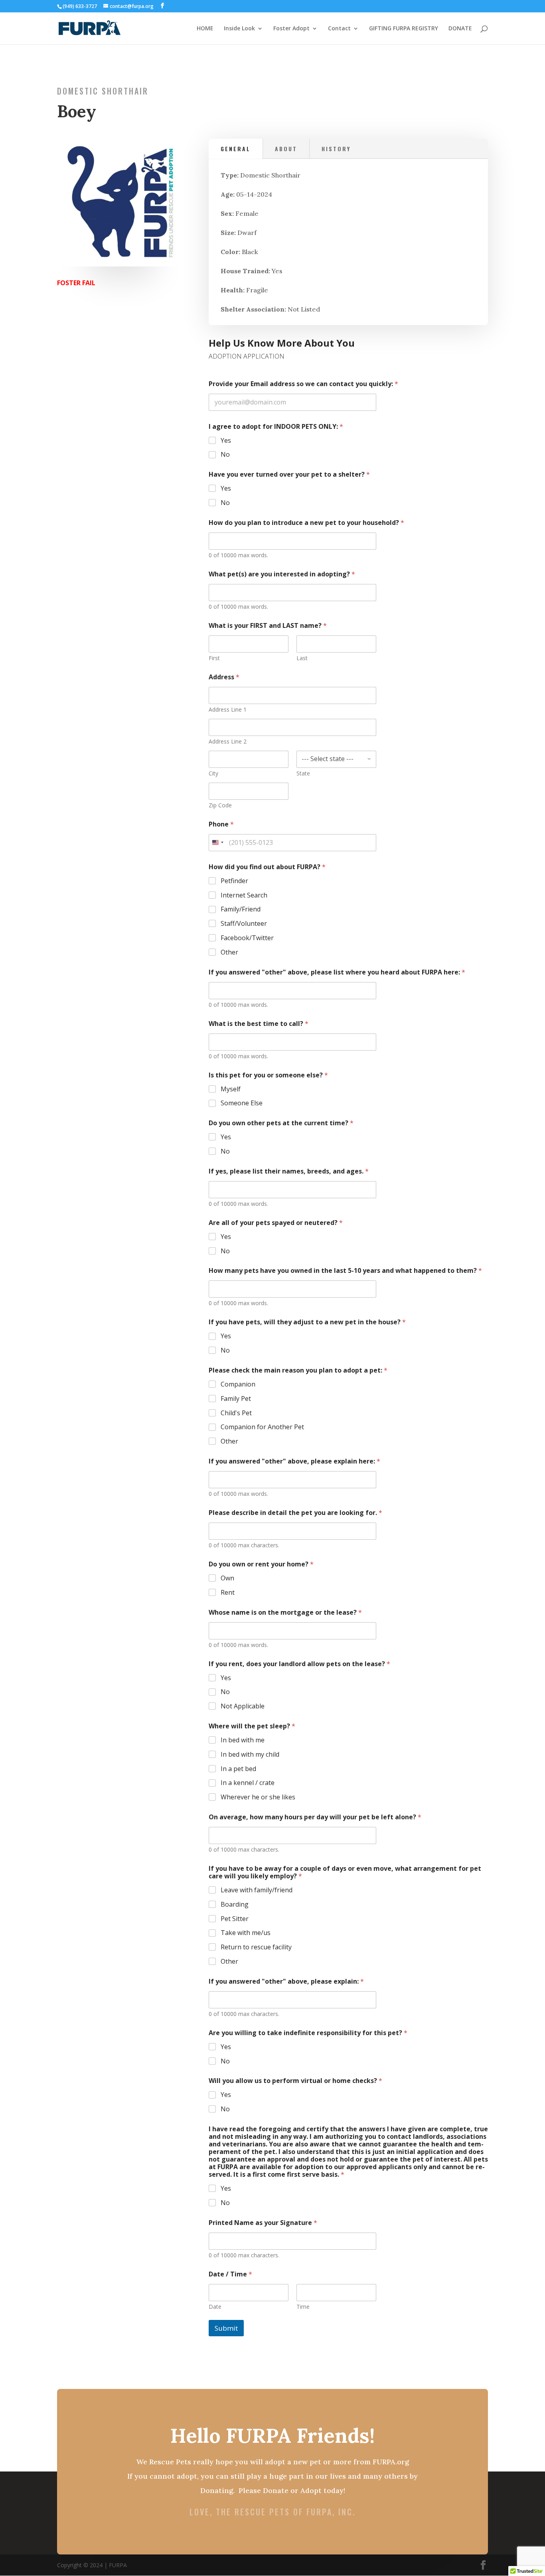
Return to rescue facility (256, 1947)
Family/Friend (241, 909)
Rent (228, 1593)
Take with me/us (246, 1933)
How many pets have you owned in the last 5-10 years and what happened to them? (345, 1271)
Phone (221, 824)
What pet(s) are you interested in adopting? (282, 574)
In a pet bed (238, 1769)
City (213, 773)
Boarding (235, 1904)
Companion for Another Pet (262, 1427)
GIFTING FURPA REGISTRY (404, 29)
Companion (238, 1384)
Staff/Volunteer (244, 924)
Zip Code (220, 805)
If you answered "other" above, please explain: (286, 1981)
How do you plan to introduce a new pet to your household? (306, 523)
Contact (339, 29)
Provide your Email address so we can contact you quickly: (303, 384)
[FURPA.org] (121, 264)
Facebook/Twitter (247, 938)
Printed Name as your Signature (263, 2223)
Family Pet (236, 1399)
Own (227, 1578)
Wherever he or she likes (258, 1797)
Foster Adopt (291, 29)
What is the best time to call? (259, 1024)
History (336, 149)
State (303, 773)
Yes (226, 441)
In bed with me (243, 1740)
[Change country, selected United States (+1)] (217, 843)
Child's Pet (236, 1413)
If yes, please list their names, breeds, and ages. (289, 1171)
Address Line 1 (228, 709)
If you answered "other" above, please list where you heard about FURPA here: (337, 972)
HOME (205, 29)
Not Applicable (243, 1706)
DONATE (460, 29)
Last (302, 658)
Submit (226, 2328)
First (214, 658)
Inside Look (239, 29)
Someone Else (242, 1103)
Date (215, 2307)
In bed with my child (250, 1754)
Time (303, 2307)
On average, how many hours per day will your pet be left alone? (315, 1817)
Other (229, 952)
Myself (231, 1089)
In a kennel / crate (248, 1783)
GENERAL (236, 149)
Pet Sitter (235, 1919)
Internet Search (244, 895)
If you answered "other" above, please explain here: (294, 1461)
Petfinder (234, 881)
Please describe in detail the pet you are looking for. (295, 1513)
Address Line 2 (228, 741)
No (225, 455)
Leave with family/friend (257, 1890)
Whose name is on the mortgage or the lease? (285, 1612)
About (286, 149)
